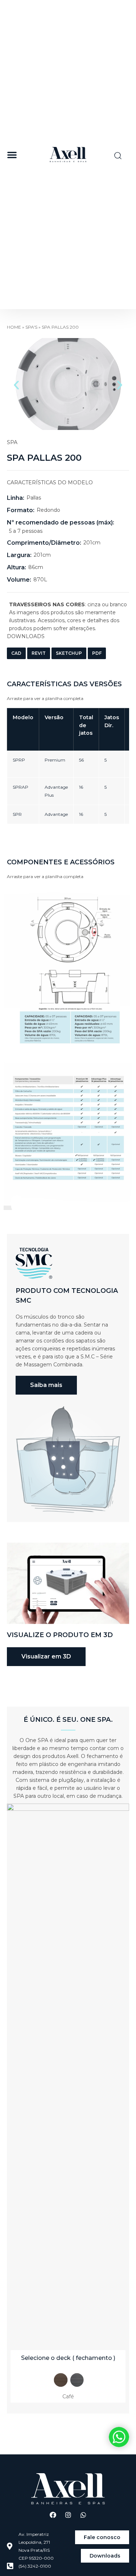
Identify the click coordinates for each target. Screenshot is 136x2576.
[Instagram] (68, 2515)
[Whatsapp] (83, 2515)
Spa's (31, 327)
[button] (12, 155)
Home (14, 327)
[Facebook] (53, 2515)
